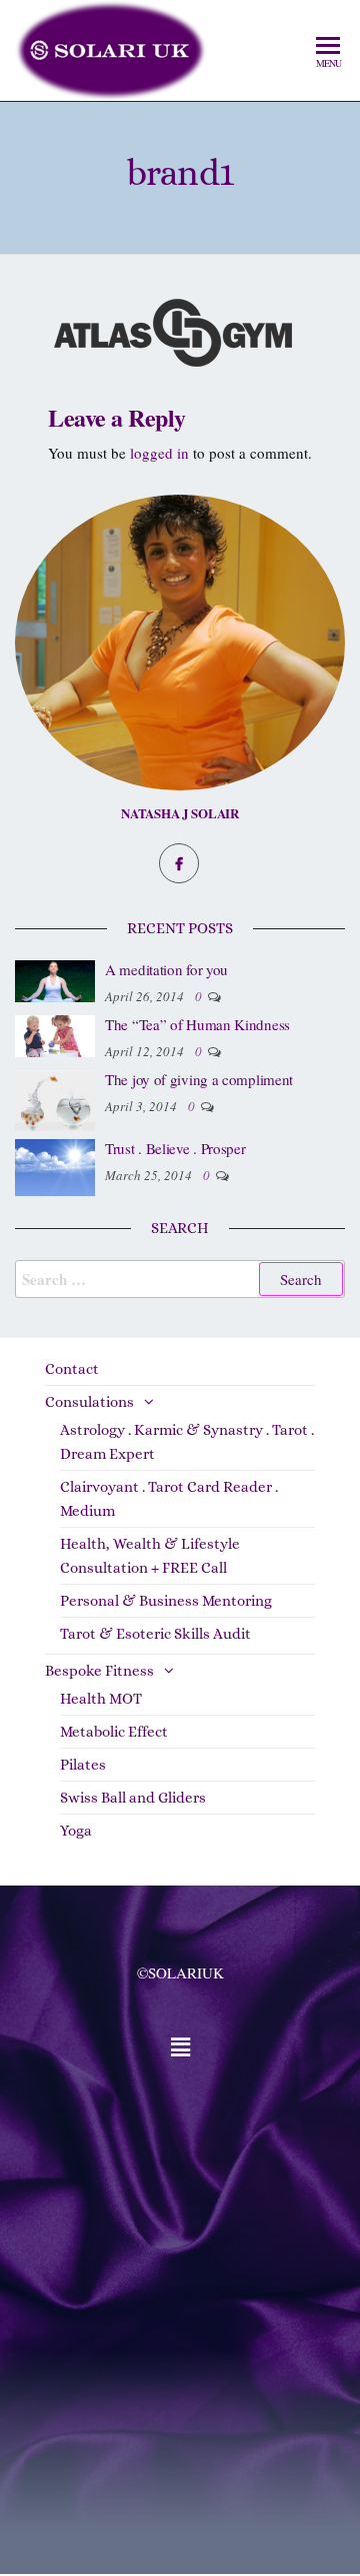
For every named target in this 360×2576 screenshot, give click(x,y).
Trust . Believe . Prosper (175, 1148)
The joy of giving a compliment (199, 1079)
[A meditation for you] (55, 979)
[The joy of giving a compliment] (55, 1098)
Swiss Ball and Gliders (133, 1798)
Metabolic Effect (114, 1732)
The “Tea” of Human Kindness (197, 1024)
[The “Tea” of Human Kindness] (55, 1034)
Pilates (83, 1765)
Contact (72, 1369)
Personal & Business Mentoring (166, 1601)
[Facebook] (179, 863)
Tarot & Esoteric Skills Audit (155, 1634)
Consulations (89, 1402)
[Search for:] (180, 1279)
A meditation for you (166, 969)
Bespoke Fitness (99, 1671)
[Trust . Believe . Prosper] (55, 1165)
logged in (159, 453)
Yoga (76, 1831)
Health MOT (101, 1699)
